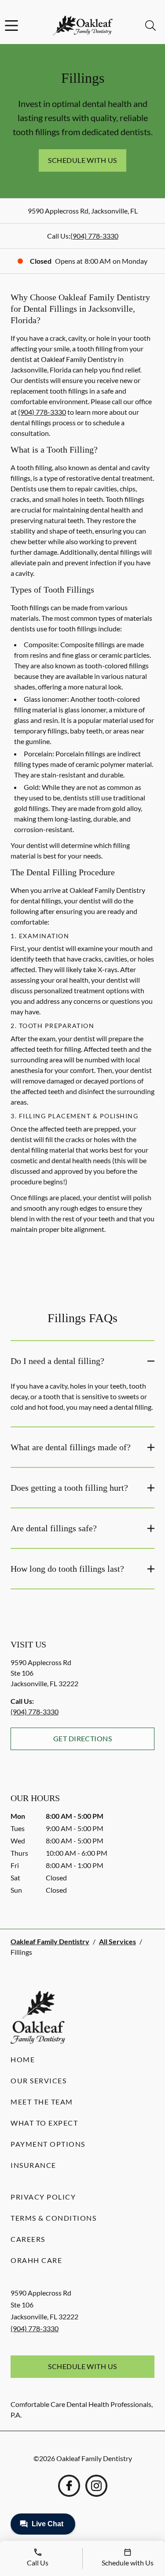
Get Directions (83, 1738)
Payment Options (48, 2144)
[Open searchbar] (150, 26)
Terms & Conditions (53, 2218)
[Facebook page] (69, 2486)
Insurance (33, 2165)
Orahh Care (36, 2260)
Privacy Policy (43, 2197)
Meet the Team (42, 2102)
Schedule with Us (82, 160)
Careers (28, 2239)
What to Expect (44, 2123)
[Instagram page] (96, 2486)
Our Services (38, 2080)
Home (23, 2059)
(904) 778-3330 (94, 236)
